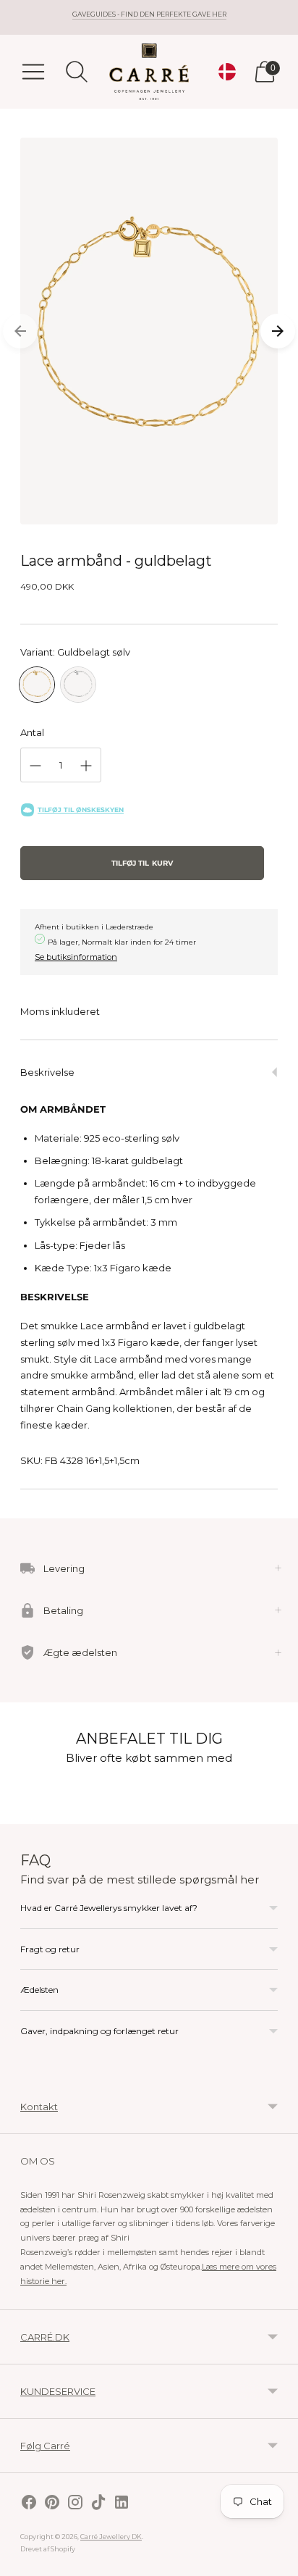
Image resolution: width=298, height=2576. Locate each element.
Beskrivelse (47, 1072)
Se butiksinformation (76, 957)
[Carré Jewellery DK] (149, 72)
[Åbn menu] (33, 72)
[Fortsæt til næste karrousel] (278, 331)
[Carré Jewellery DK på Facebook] (29, 2504)
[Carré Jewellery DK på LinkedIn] (122, 2504)
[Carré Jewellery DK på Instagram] (75, 2504)
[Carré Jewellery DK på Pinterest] (52, 2504)
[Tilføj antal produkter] (86, 766)
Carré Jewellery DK (111, 2537)
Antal (32, 732)
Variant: (75, 652)
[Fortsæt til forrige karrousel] (20, 331)
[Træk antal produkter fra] (35, 766)
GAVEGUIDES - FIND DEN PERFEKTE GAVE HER (149, 14)
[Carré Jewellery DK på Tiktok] (98, 2504)
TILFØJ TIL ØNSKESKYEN (81, 810)
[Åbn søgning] (77, 72)
